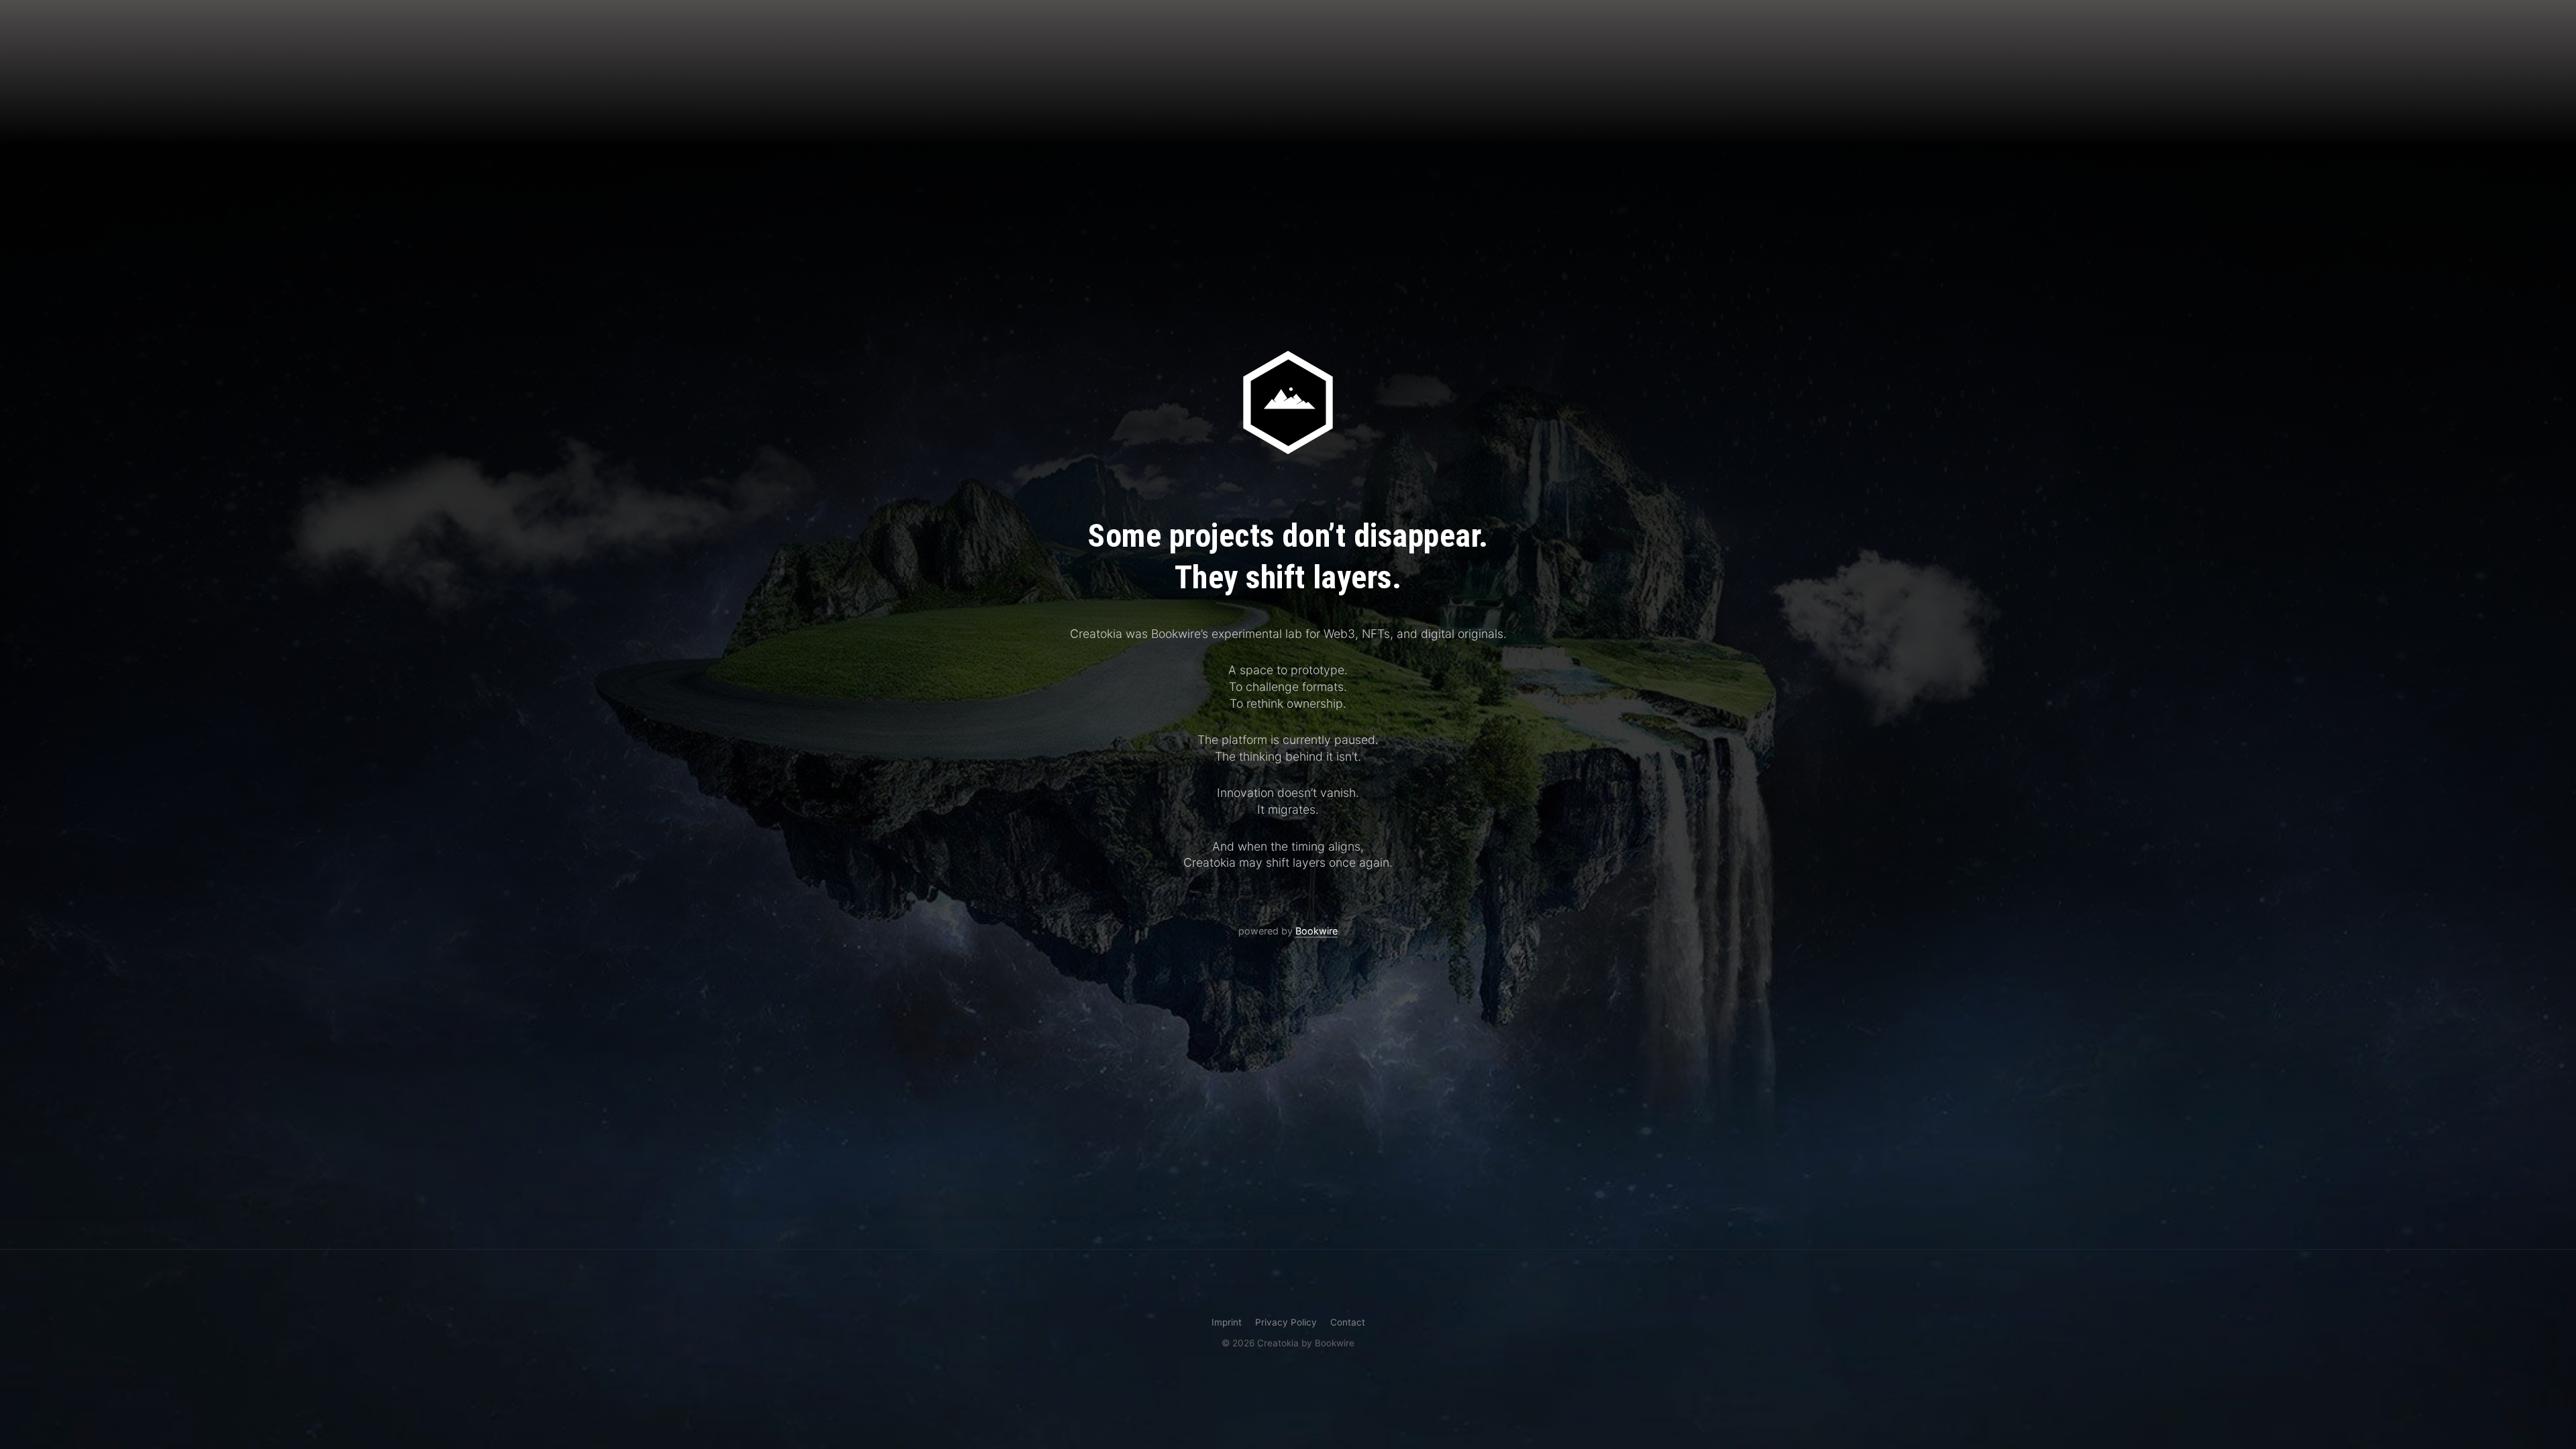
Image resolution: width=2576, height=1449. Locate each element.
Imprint (1227, 1322)
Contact (1348, 1322)
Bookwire (1317, 931)
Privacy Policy (1286, 1322)
